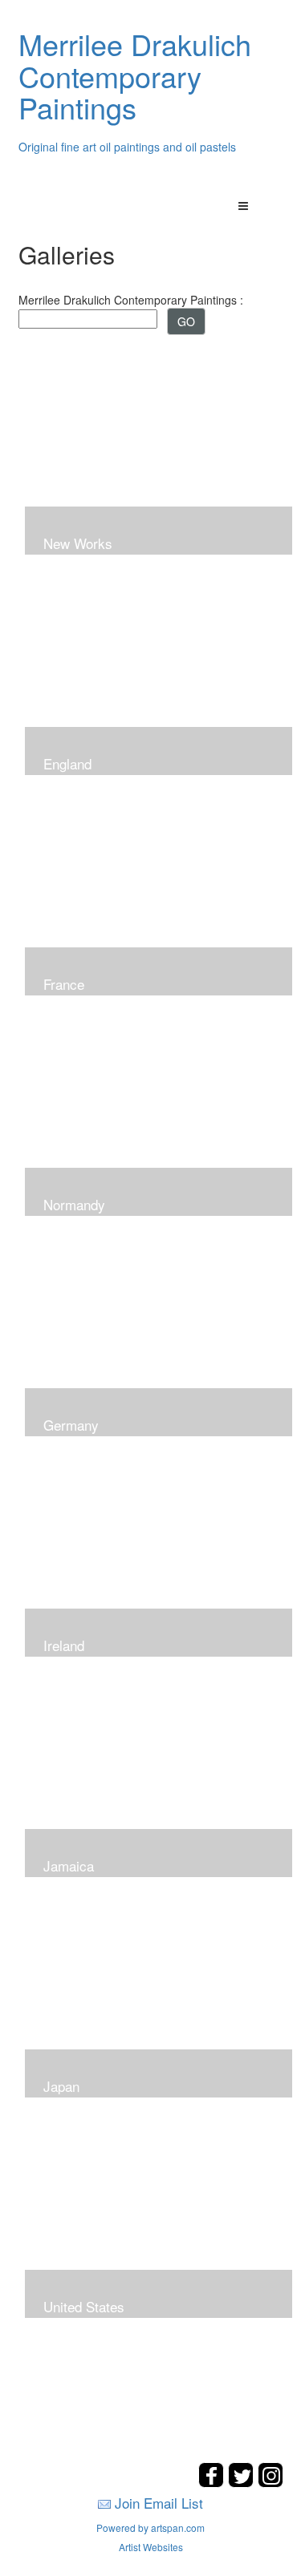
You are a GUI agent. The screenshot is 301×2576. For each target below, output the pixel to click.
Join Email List (159, 2503)
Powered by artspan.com (150, 2528)
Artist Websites (151, 2547)
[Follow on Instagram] (270, 2483)
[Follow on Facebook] (213, 2483)
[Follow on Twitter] (243, 2483)
